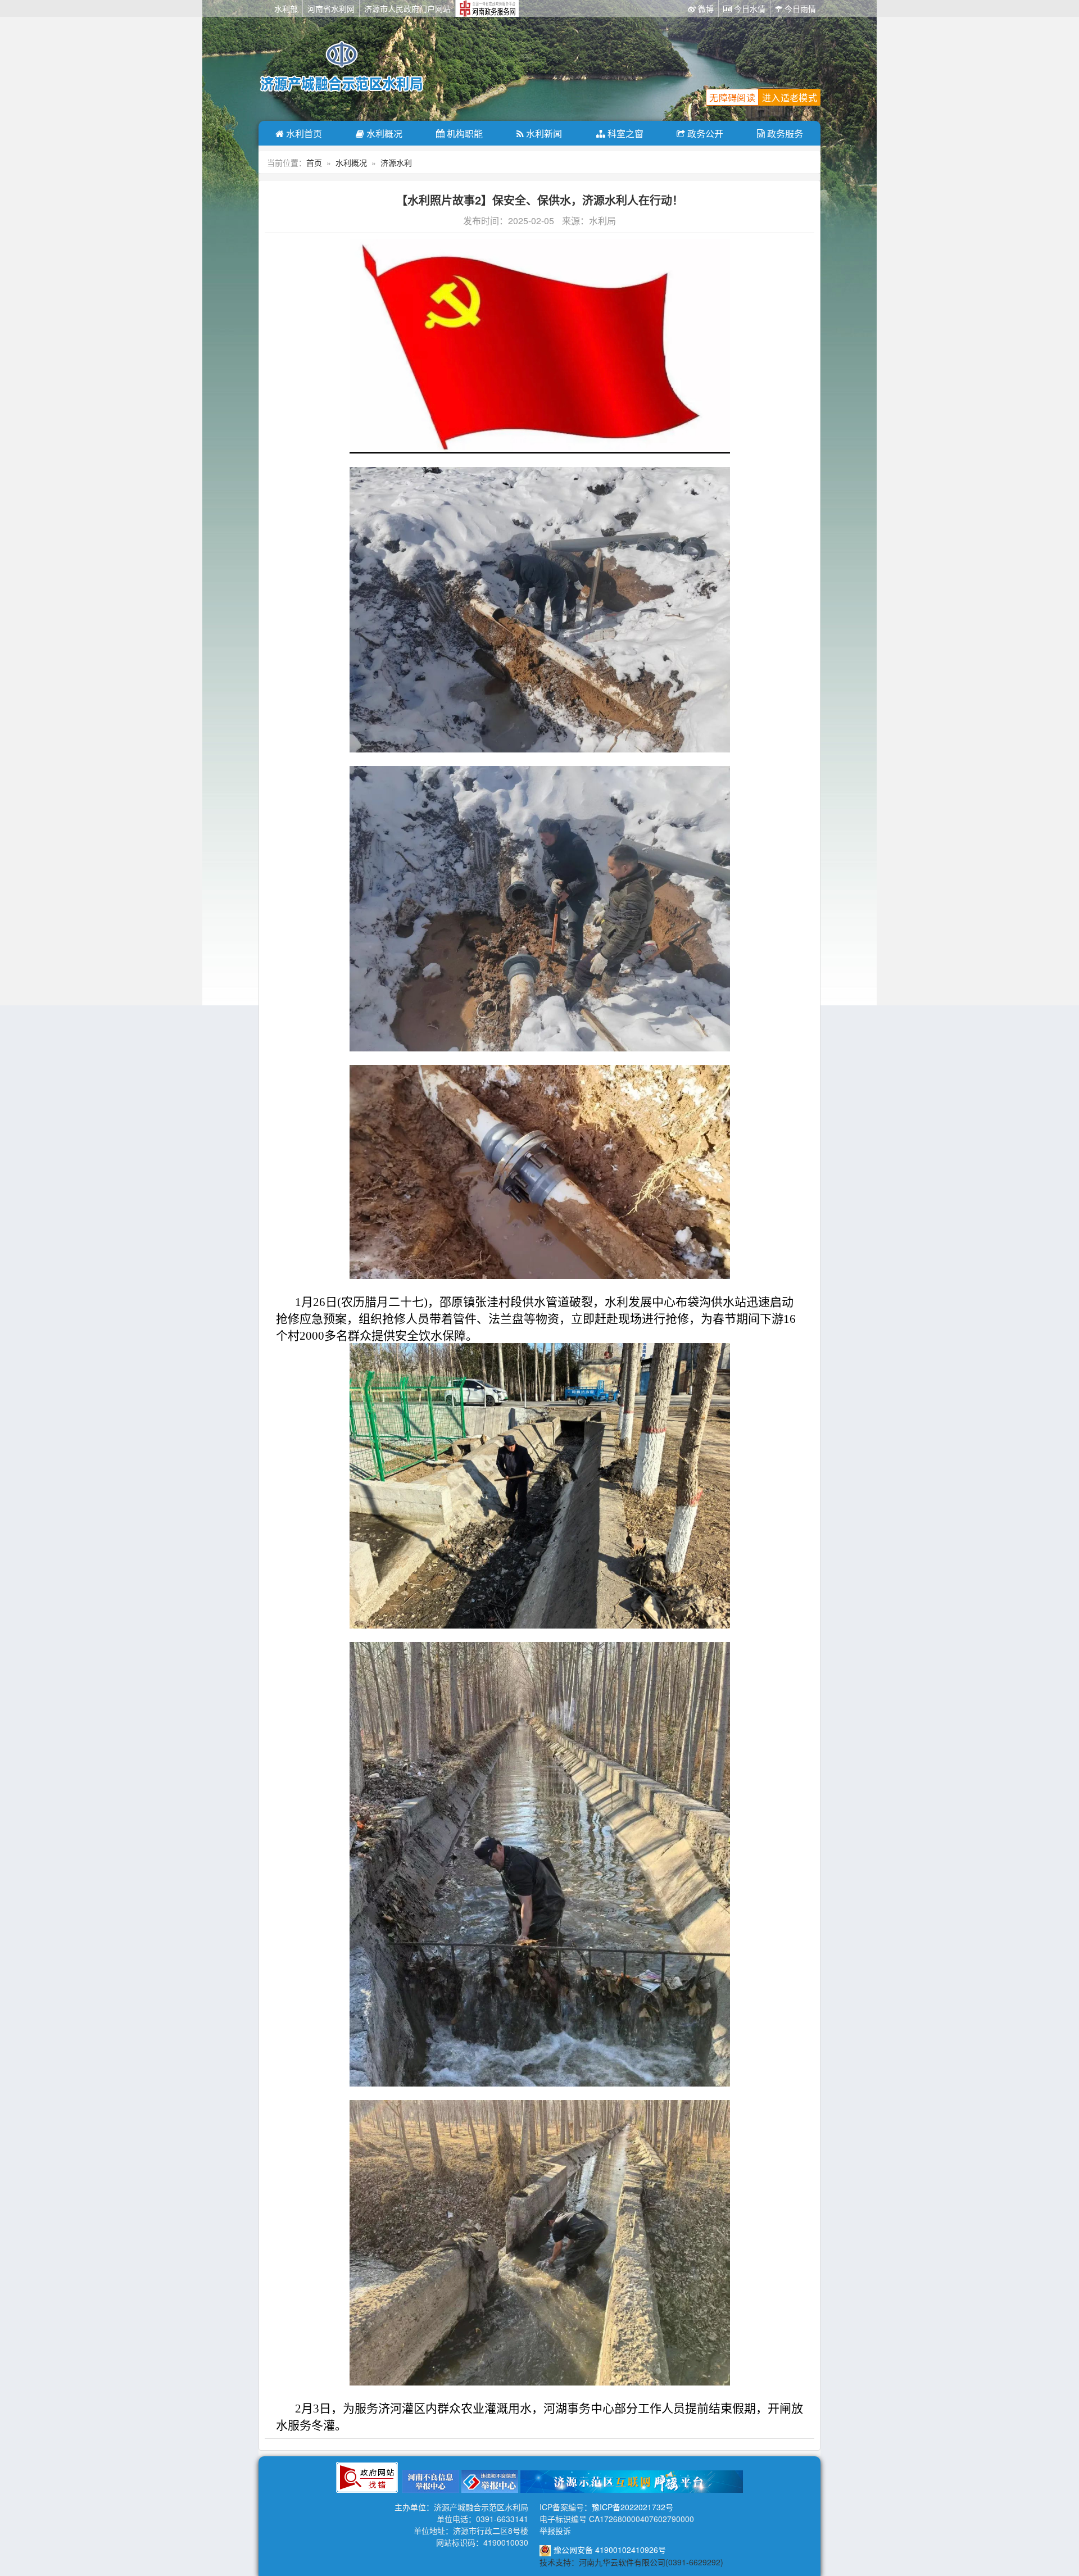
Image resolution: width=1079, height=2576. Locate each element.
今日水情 (749, 8)
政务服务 (784, 133)
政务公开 (704, 133)
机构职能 (464, 133)
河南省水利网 (331, 8)
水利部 (286, 8)
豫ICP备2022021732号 (633, 2507)
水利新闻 (543, 133)
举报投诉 (555, 2530)
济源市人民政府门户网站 (407, 8)
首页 (314, 162)
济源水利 (396, 162)
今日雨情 (799, 8)
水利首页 (303, 133)
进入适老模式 (790, 97)
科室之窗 (624, 133)
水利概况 (383, 133)
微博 (705, 8)
